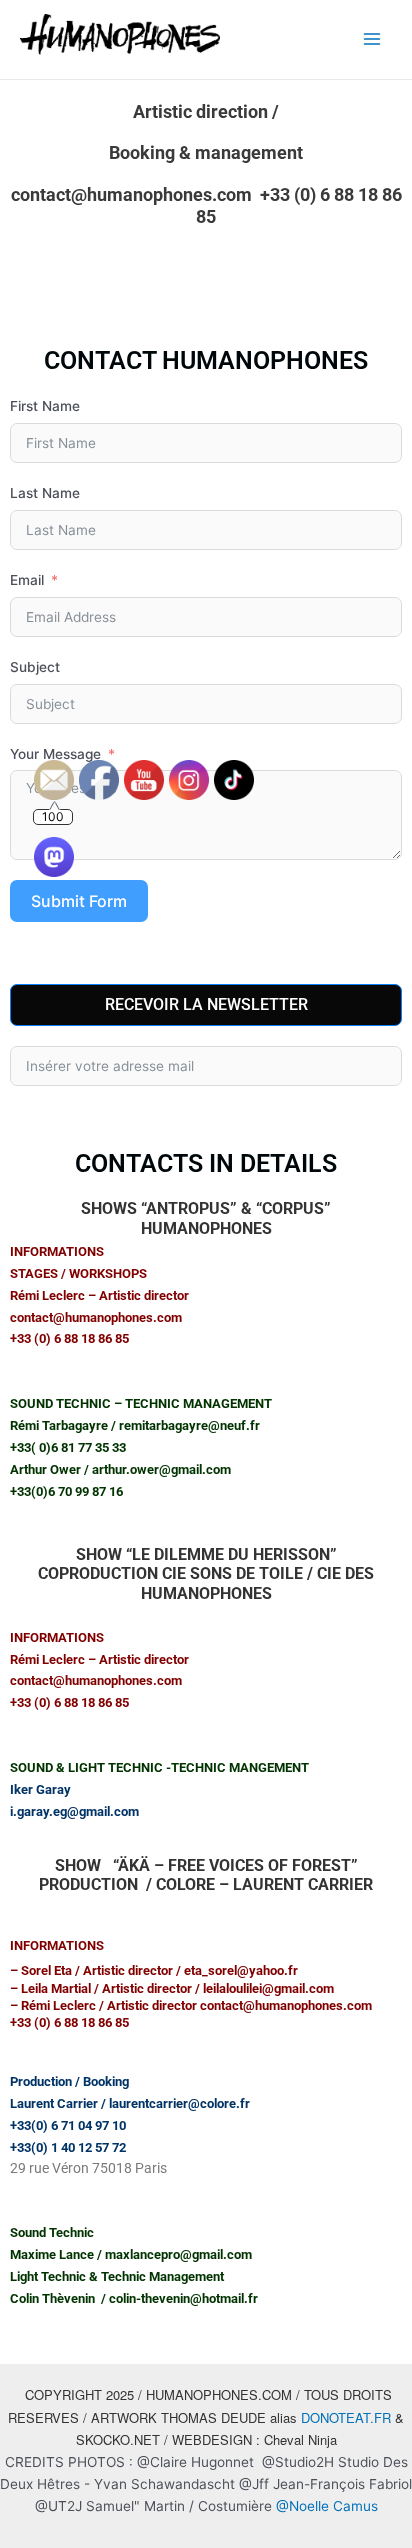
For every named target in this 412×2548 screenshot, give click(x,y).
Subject (35, 667)
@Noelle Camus (327, 2506)
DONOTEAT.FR (346, 2417)
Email (27, 580)
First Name (45, 406)
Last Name (45, 493)
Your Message (55, 754)
